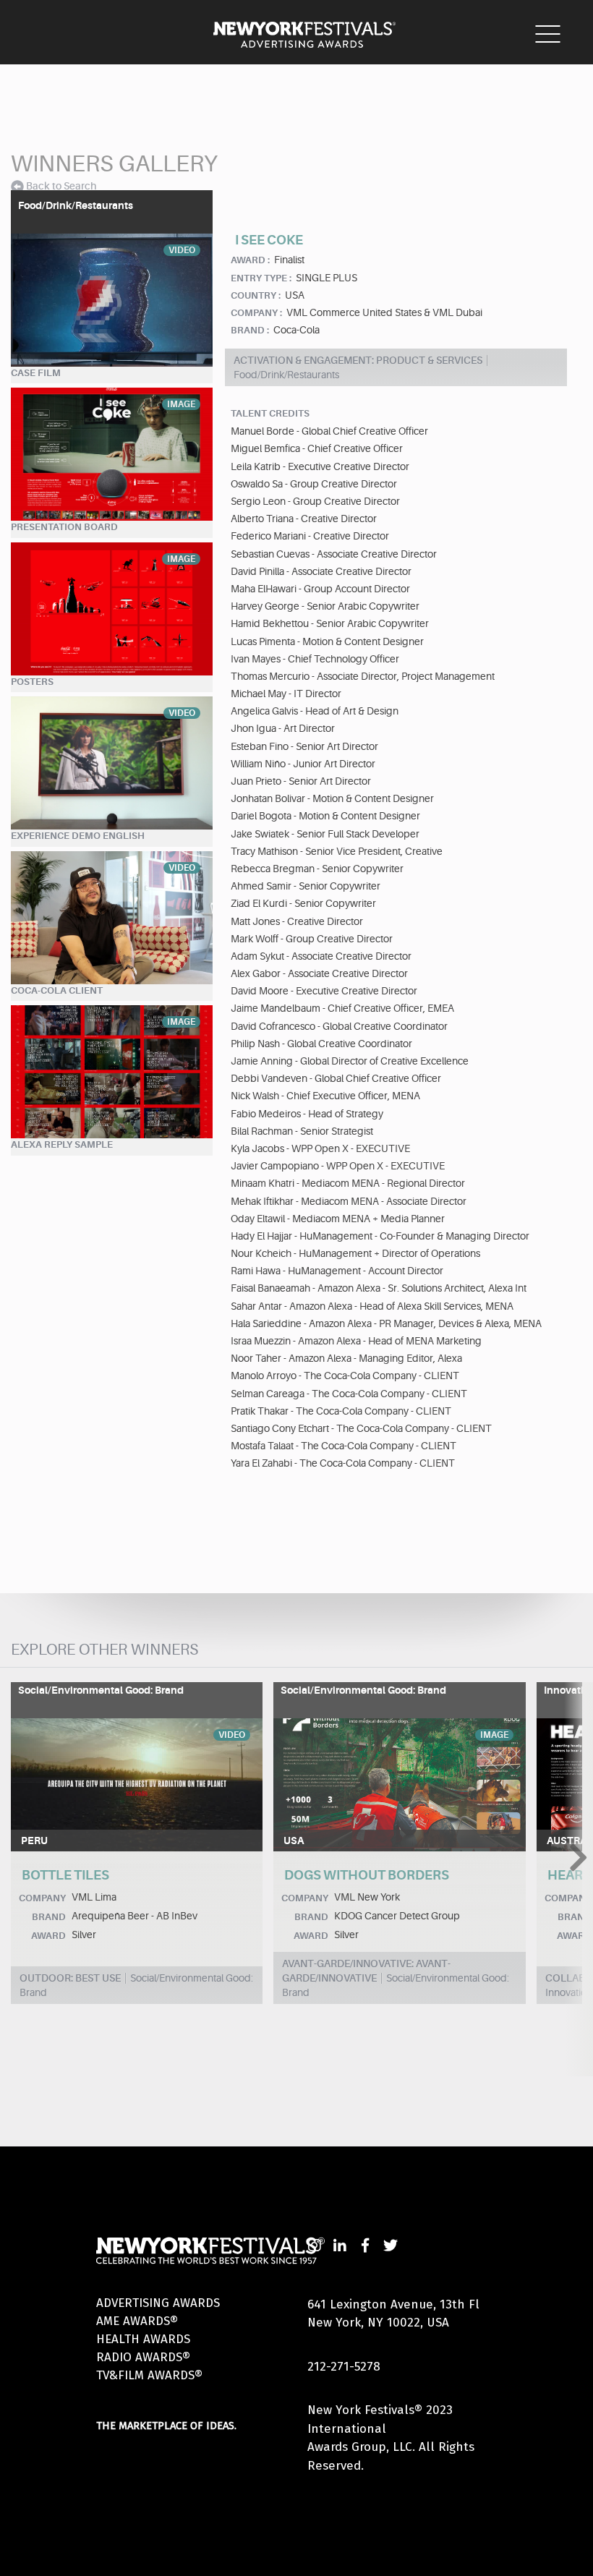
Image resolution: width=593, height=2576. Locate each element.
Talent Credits (270, 413)
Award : (250, 260)
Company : (256, 313)
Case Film (36, 373)
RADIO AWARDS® (143, 2357)
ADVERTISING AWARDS (158, 2303)
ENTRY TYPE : (261, 278)
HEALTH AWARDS (143, 2339)
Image (181, 404)
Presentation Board (64, 527)
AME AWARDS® (137, 2321)
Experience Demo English (78, 836)
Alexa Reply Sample (62, 1144)
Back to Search (61, 186)
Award (48, 1936)
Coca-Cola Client (57, 990)
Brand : (250, 330)
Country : (256, 295)
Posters (32, 682)
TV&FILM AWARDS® (149, 2375)
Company (42, 1898)
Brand (49, 1917)
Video (182, 250)
